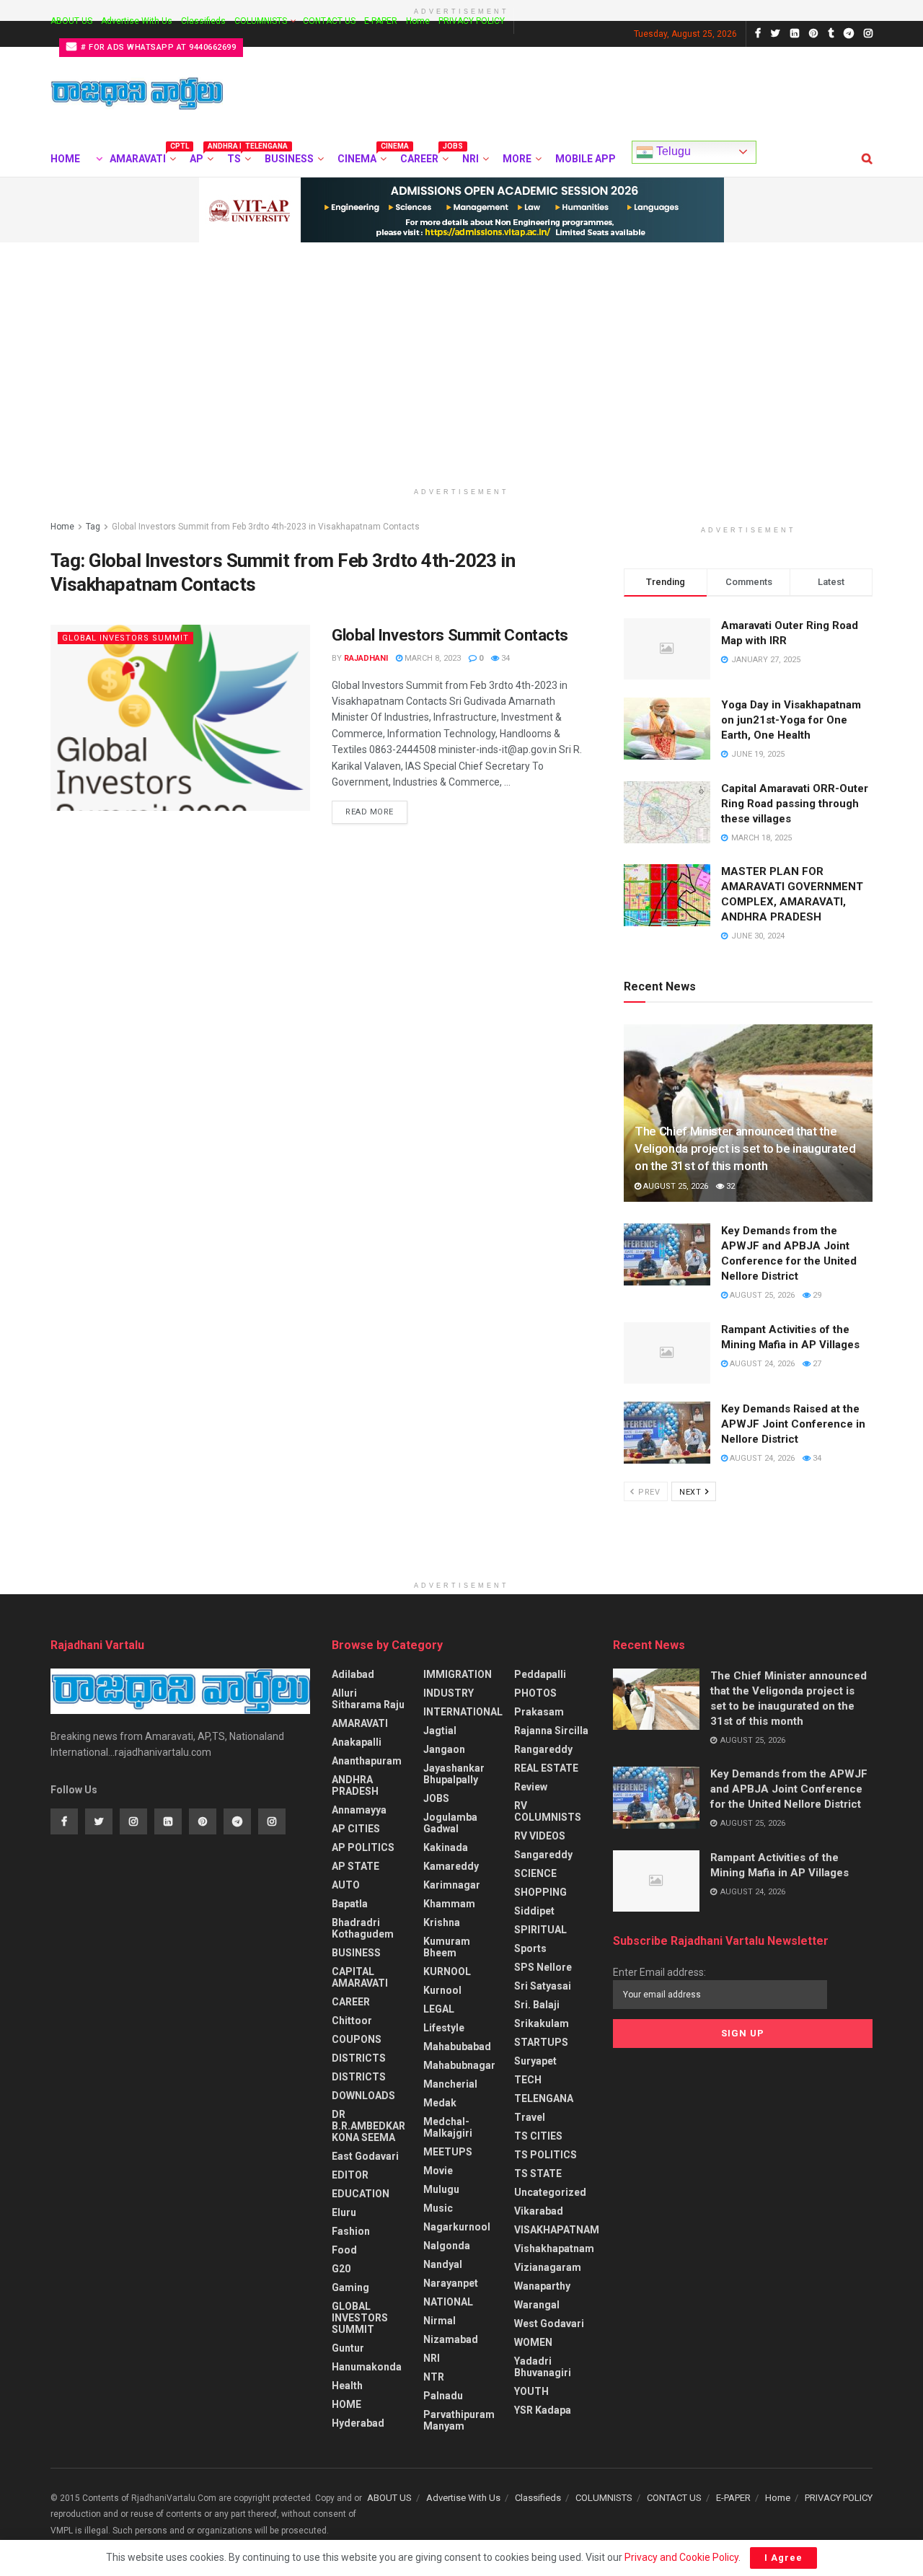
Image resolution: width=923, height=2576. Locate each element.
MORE (517, 159)
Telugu (672, 151)
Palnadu (443, 2396)
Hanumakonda (367, 2367)
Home (418, 21)
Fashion (351, 2231)
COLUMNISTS (261, 21)
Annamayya (359, 1810)
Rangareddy (543, 1749)
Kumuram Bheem (447, 1947)
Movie (438, 2171)
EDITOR (350, 2175)
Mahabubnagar (459, 2065)
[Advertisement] (461, 351)
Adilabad (353, 1674)
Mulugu (441, 2189)
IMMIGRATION (458, 1674)
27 (816, 1364)
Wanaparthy (542, 2286)
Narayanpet (451, 2283)
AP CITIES (356, 1829)
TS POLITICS (546, 2155)
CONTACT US (329, 21)
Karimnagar (452, 1885)
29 (816, 1295)
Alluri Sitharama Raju (368, 1699)
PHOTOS (535, 1693)
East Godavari (365, 2156)
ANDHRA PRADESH (355, 1785)
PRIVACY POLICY (472, 21)
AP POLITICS (363, 1847)
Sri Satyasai (543, 1986)
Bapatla (350, 1904)
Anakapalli (357, 1742)
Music (438, 2208)
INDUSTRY (449, 1693)
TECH (528, 2080)
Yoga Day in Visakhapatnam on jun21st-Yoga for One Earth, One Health (791, 720)
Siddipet (534, 1911)
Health (347, 2386)
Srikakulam (542, 2023)
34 (504, 658)
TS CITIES (538, 2136)
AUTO (346, 1885)
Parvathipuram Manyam (459, 2420)
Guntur (348, 2348)
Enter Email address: (659, 1972)
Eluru (344, 2212)
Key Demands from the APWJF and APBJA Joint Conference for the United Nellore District (789, 1789)
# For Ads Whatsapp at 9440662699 (158, 47)
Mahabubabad (457, 2047)
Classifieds (203, 21)
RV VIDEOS (540, 1836)
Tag (93, 527)
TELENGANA (544, 2098)
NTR (434, 2377)
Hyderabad (358, 2423)
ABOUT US (71, 21)
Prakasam (539, 1712)
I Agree (783, 2558)
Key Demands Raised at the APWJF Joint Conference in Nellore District (793, 1424)
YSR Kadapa (543, 2410)
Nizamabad (451, 2339)
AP (200, 157)
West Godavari (549, 2324)
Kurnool (442, 1990)
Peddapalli (540, 1674)
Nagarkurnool (457, 2227)
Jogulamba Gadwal (450, 1823)
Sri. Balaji (537, 2005)
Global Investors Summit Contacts (450, 635)
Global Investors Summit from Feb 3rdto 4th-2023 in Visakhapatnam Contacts (266, 527)
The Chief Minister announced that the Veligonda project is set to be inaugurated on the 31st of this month (745, 1148)
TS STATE (538, 2173)
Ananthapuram (367, 1761)
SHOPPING (540, 1892)
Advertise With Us (137, 21)
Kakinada (446, 1847)
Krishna (442, 1922)
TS (238, 157)
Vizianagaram (548, 2267)
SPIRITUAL (540, 1930)
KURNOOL (447, 1971)
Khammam (449, 1904)
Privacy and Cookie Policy (681, 2557)
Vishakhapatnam (554, 2248)
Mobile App (586, 159)
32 (729, 1186)
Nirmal (440, 2321)
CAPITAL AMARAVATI (360, 1977)
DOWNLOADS (363, 2096)
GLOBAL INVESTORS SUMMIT (125, 638)
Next (692, 1492)
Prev (648, 1492)
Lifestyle (444, 2028)
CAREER (423, 157)
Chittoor (352, 2021)
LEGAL (439, 2009)
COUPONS (357, 2039)
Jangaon (444, 1749)
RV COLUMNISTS (548, 1811)
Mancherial (450, 2084)
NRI (471, 159)
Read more (370, 812)
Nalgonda (447, 2246)
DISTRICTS (359, 2058)
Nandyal (443, 2264)
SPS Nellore (543, 1967)
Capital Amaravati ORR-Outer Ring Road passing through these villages (795, 804)
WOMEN (533, 2342)
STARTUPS (541, 2042)
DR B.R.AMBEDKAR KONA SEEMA (368, 2126)
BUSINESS (289, 159)
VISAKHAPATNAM (557, 2230)
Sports (530, 1948)
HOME (65, 159)
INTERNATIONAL (463, 1712)
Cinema (361, 157)
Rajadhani (366, 658)
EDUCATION (361, 2194)
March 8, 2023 (432, 658)
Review (531, 1787)
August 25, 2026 (675, 1186)
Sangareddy (543, 1855)
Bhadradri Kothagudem (363, 1928)
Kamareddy (451, 1866)
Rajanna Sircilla (551, 1731)
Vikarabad (539, 2211)
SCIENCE (535, 1873)
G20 (341, 2269)
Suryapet (535, 2061)
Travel (530, 2117)
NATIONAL (448, 2302)
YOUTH (531, 2391)
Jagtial (440, 1731)
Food (344, 2250)
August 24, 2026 (761, 1364)
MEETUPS (448, 2152)
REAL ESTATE (546, 1768)
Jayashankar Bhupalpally (454, 1774)
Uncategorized (550, 2192)
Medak (440, 2103)
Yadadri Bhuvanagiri (543, 2367)
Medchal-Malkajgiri (448, 2127)
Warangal (537, 2305)
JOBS (436, 1798)
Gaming (350, 2287)
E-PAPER (381, 21)
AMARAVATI (142, 157)
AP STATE (355, 1866)
